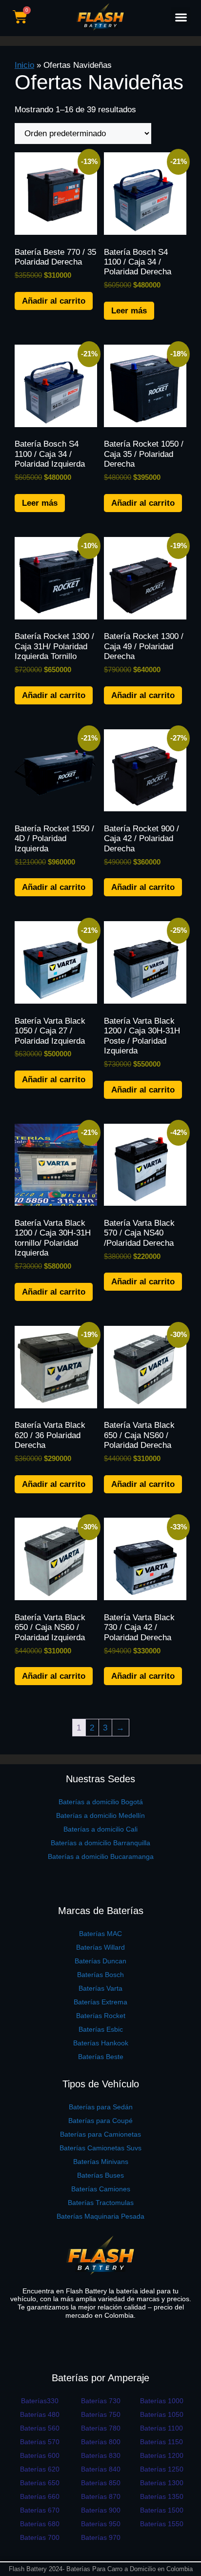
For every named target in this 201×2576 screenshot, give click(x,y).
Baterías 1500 (162, 2510)
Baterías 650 (40, 2483)
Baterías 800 (101, 2442)
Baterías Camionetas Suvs (100, 2148)
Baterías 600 (40, 2455)
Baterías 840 (101, 2469)
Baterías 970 (101, 2537)
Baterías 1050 (162, 2414)
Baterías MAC (100, 1934)
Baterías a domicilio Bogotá (101, 1802)
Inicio (24, 65)
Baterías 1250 (162, 2469)
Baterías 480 (40, 2414)
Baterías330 (40, 2401)
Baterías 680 (40, 2524)
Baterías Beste (101, 2057)
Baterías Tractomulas (101, 2203)
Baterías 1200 (162, 2455)
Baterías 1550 (162, 2524)
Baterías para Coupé (100, 2121)
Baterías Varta (100, 1988)
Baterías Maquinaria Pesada (100, 2216)
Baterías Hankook (101, 2043)
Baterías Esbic (101, 2029)
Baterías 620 (40, 2469)
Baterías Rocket (101, 2016)
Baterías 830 (101, 2455)
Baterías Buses (100, 2175)
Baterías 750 (101, 2414)
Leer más (129, 311)
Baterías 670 (40, 2510)
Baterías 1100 (161, 2428)
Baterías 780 (101, 2428)
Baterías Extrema (100, 2002)
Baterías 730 (101, 2401)
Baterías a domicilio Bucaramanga (101, 1856)
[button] (181, 17)
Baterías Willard (100, 1947)
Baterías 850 (101, 2483)
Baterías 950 (101, 2524)
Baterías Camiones (101, 2189)
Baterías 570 (40, 2442)
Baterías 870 (101, 2496)
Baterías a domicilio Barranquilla (100, 1843)
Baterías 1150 (161, 2442)
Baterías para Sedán (101, 2107)
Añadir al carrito (54, 301)
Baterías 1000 (162, 2401)
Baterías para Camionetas (100, 2134)
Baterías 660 (40, 2496)
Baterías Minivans (101, 2162)
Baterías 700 (40, 2537)
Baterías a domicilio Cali (100, 1829)
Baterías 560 (40, 2428)
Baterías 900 (101, 2510)
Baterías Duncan (100, 1961)
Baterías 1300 (162, 2483)
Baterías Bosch (100, 1975)
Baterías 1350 (162, 2496)
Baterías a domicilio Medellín (100, 1815)
